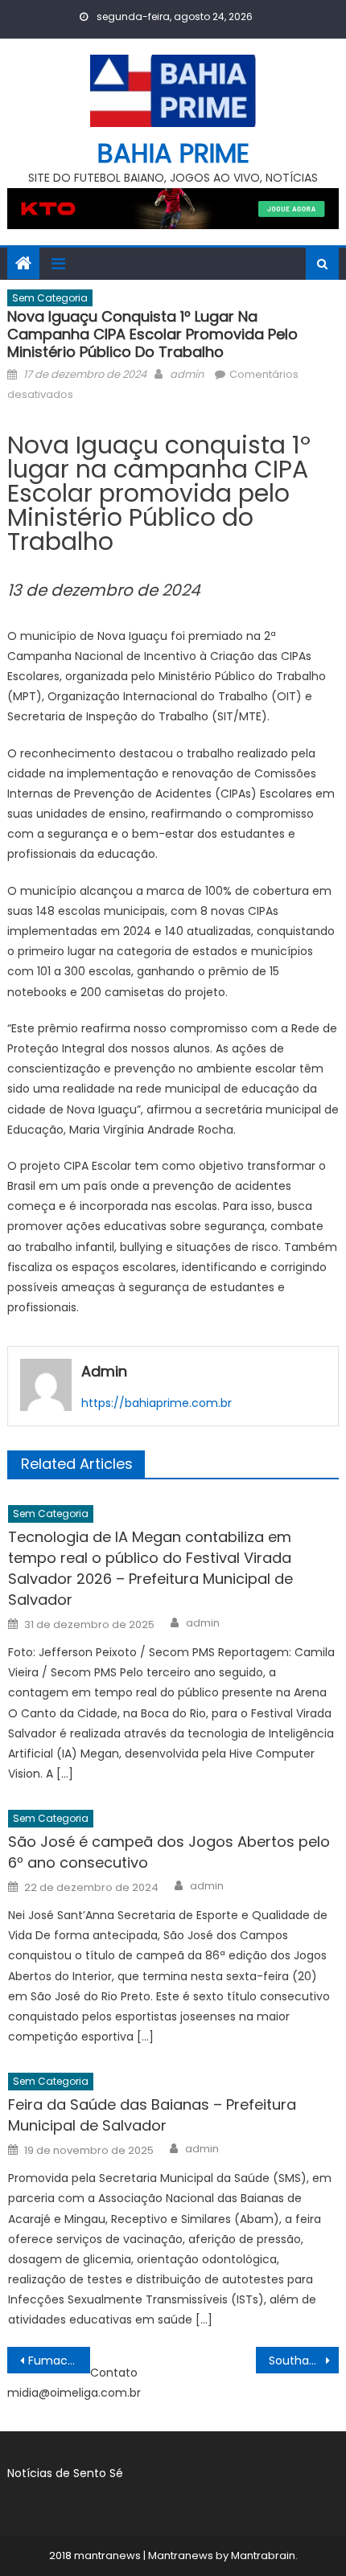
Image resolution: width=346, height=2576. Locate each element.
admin (187, 374)
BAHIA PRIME (173, 153)
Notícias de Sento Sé (65, 2473)
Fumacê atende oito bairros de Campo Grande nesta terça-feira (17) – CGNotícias (59, 2361)
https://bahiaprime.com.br (157, 1403)
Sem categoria (50, 298)
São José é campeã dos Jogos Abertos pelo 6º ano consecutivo (169, 1852)
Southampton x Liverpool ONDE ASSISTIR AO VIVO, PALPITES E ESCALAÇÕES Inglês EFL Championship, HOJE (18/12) (304, 2361)
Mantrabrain (263, 2555)
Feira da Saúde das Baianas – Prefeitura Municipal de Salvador (152, 2115)
